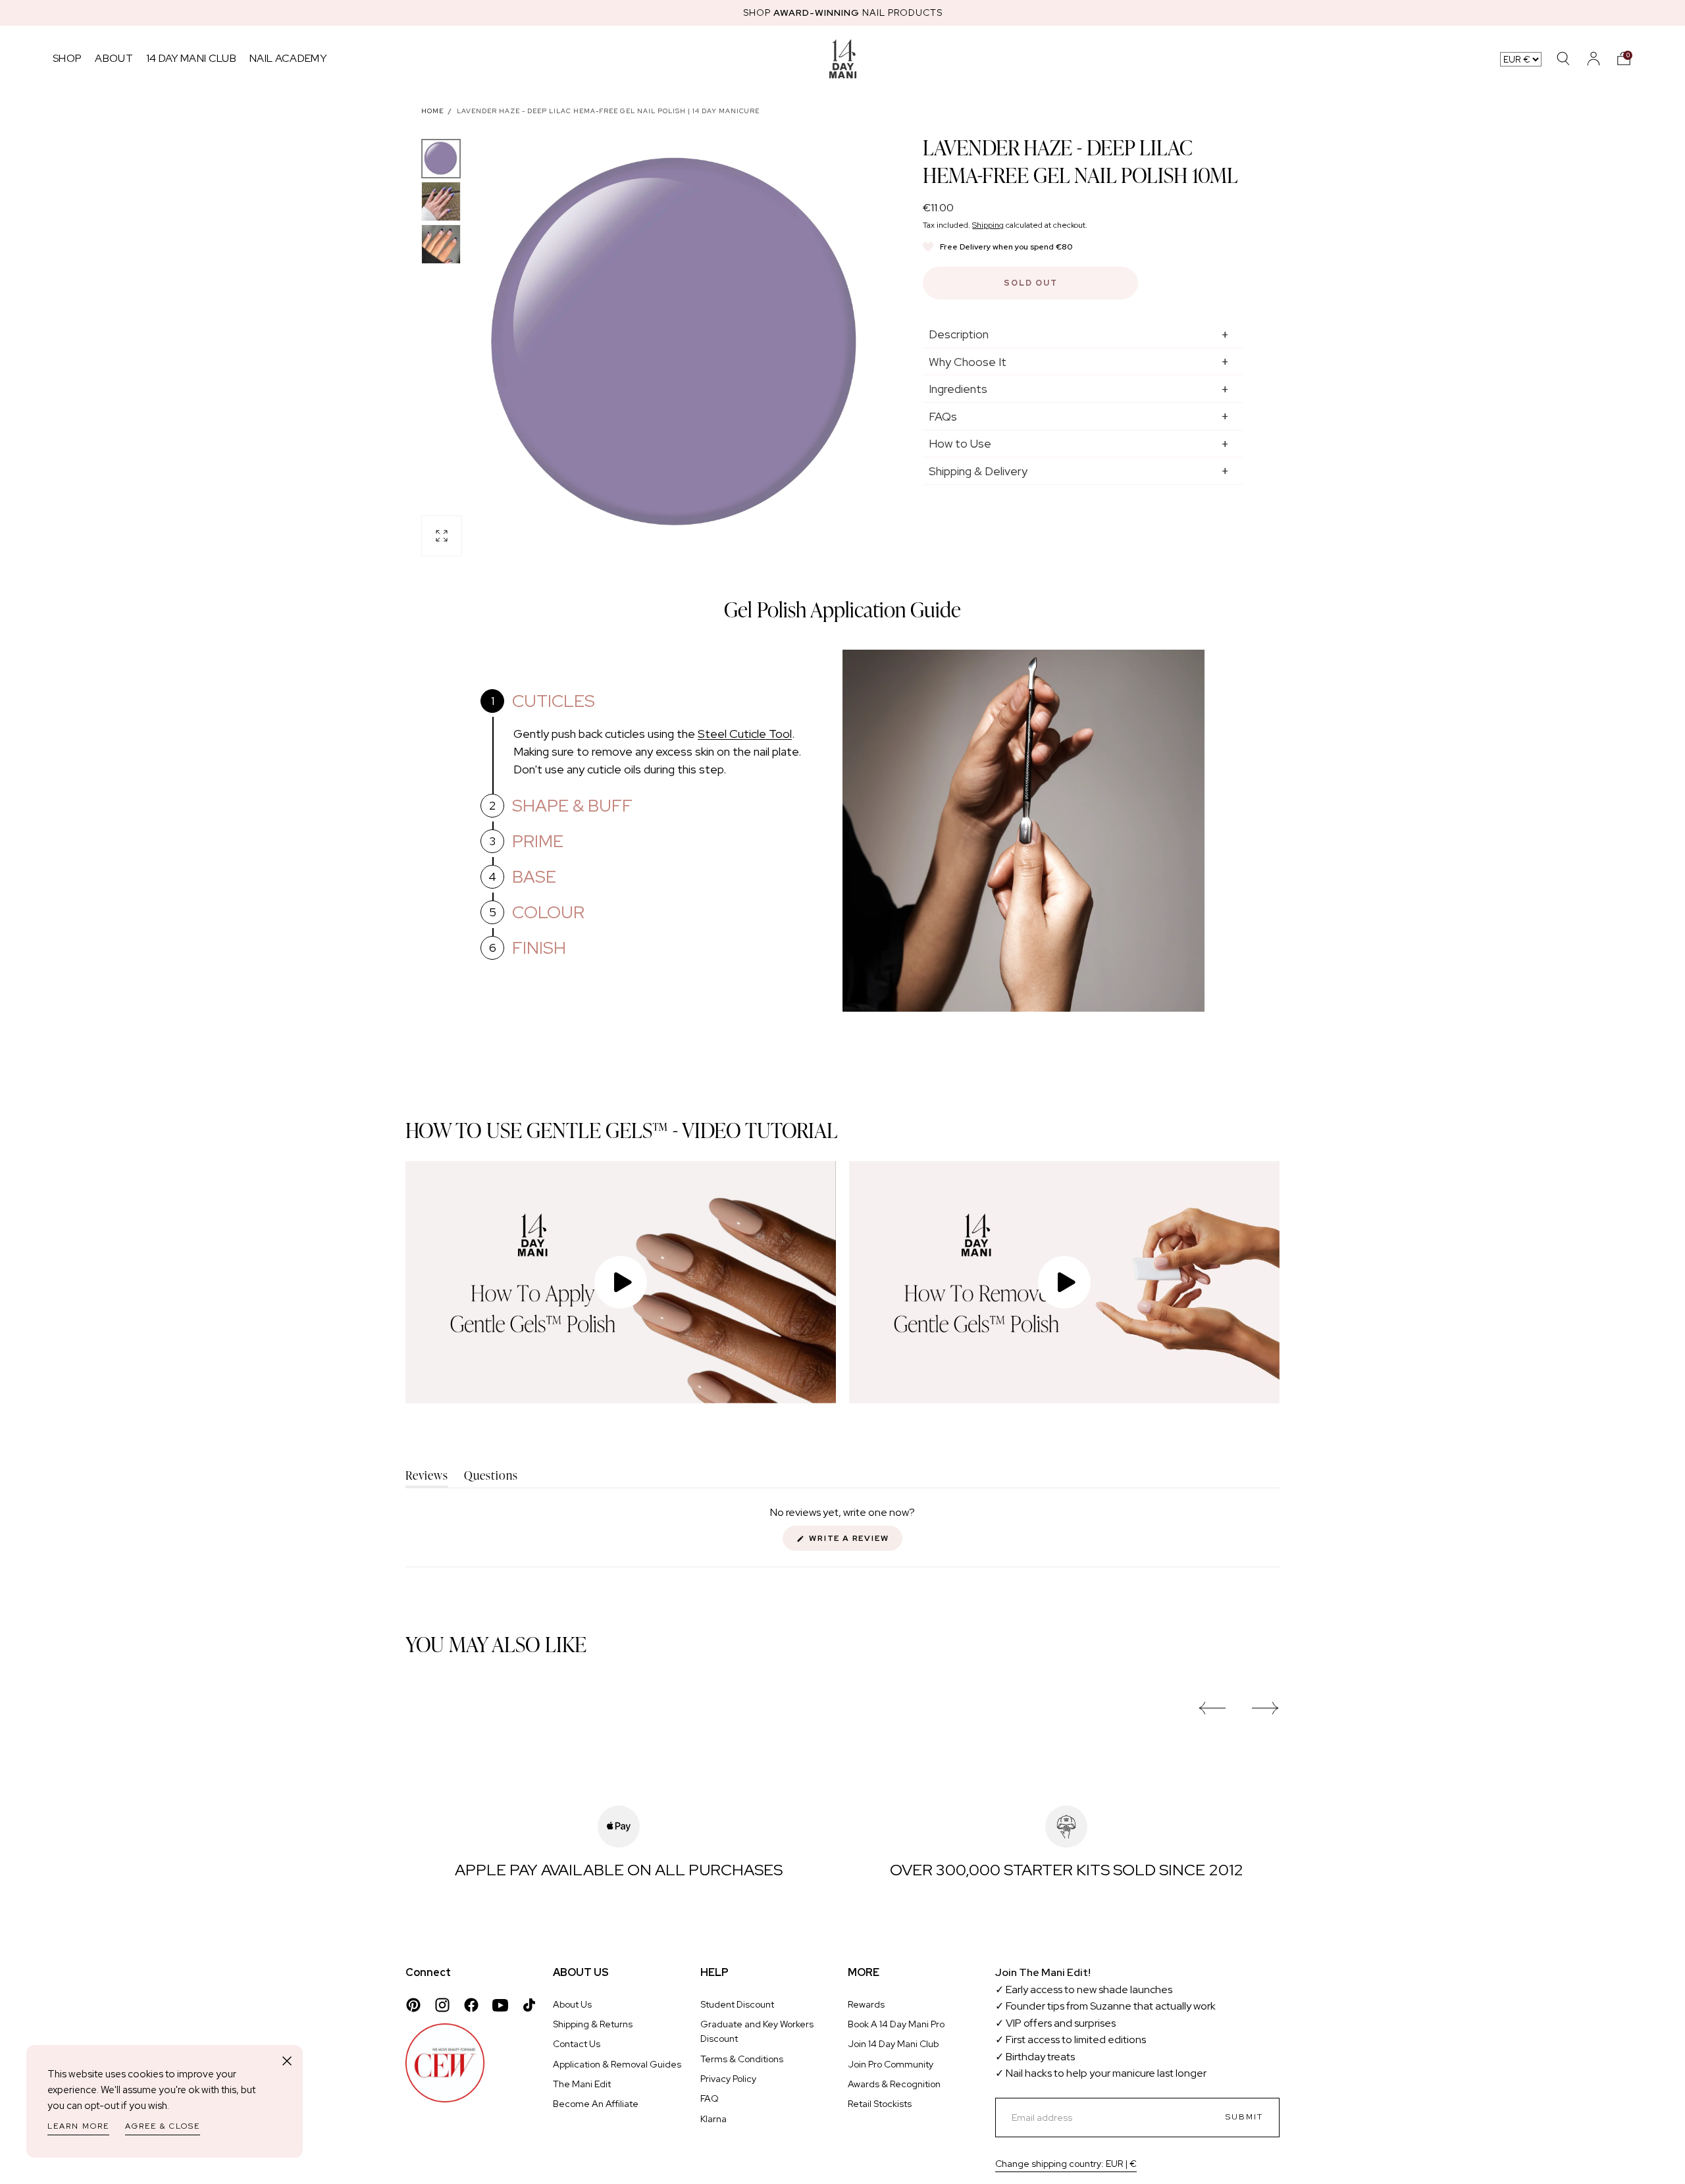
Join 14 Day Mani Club (893, 2044)
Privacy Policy (728, 2079)
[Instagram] (442, 2005)
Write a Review (854, 1542)
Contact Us (577, 2044)
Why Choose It (968, 362)
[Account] (1594, 59)
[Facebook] (471, 2005)
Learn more (78, 2126)
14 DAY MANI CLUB (191, 58)
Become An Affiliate (596, 2104)
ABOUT (114, 58)
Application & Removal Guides (617, 2064)
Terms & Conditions (742, 2059)
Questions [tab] (491, 1477)
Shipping (988, 225)
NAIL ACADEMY (288, 58)
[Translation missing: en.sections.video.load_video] (621, 1282)
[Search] (1563, 59)
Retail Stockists (880, 2104)
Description (959, 334)
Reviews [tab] (427, 1477)
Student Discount (737, 2004)
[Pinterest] (413, 2005)
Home (432, 111)
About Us (572, 2004)
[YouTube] (500, 2005)
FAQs (943, 416)
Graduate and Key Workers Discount (757, 2031)
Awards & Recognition (894, 2084)
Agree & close (163, 2126)
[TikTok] (529, 2005)
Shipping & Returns (593, 2024)
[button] (1624, 59)
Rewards (866, 2004)
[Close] (287, 2061)
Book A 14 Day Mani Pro (896, 2024)
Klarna (713, 2119)
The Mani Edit (582, 2084)
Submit (1244, 2117)
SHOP (67, 58)
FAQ (710, 2098)
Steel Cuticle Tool (745, 734)
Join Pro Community (891, 2064)
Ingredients (958, 389)
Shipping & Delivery (978, 471)
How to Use (960, 443)
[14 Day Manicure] (843, 59)
